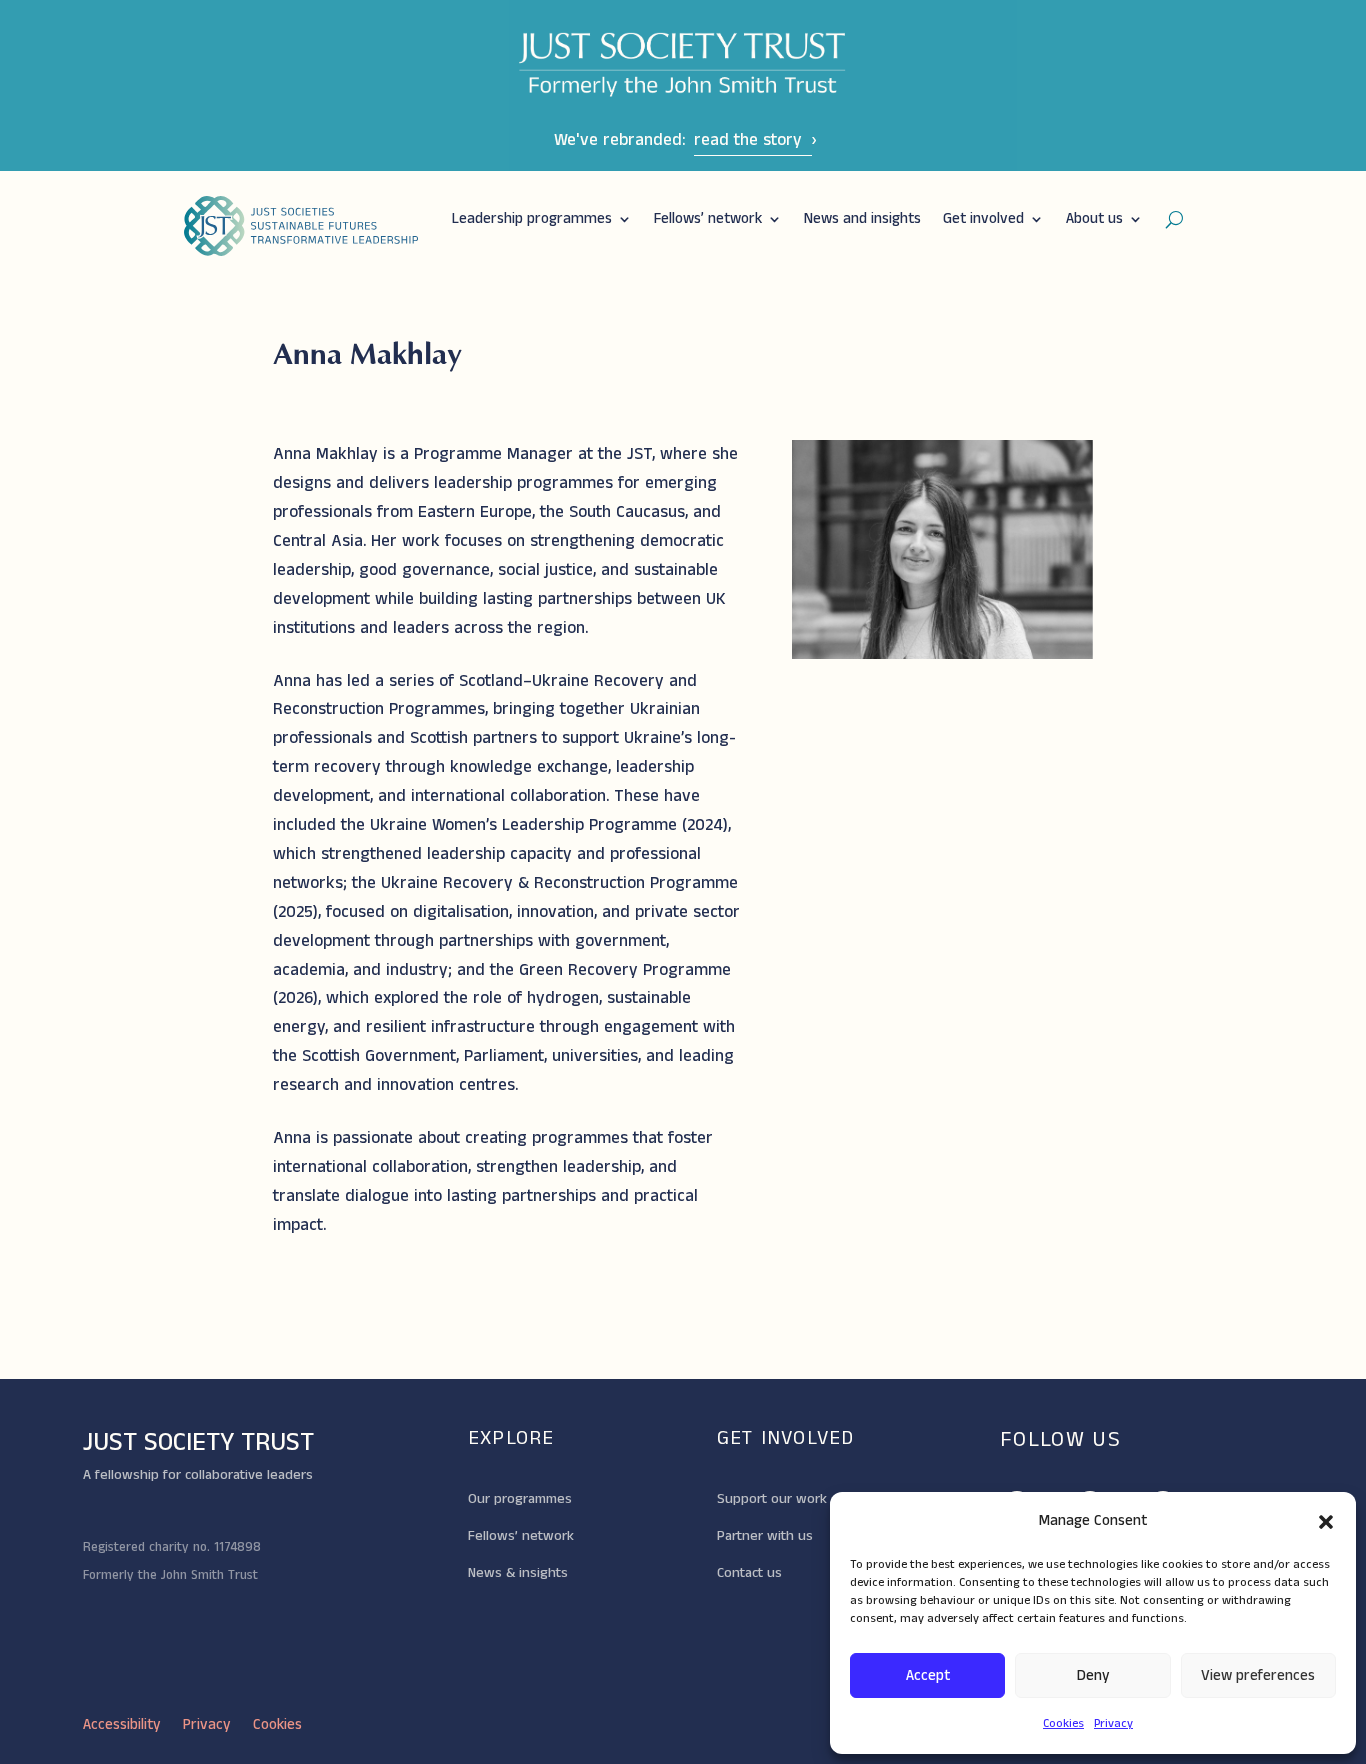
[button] (1326, 1522)
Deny (1093, 1675)
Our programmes (520, 1499)
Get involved (983, 218)
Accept (928, 1675)
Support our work (772, 1499)
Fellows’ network (708, 218)
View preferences (1258, 1675)
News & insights (518, 1573)
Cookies (1063, 1723)
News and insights (862, 218)
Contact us (749, 1573)
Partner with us (765, 1536)
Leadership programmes (532, 218)
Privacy (1113, 1723)
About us (1094, 218)
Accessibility (122, 1726)
